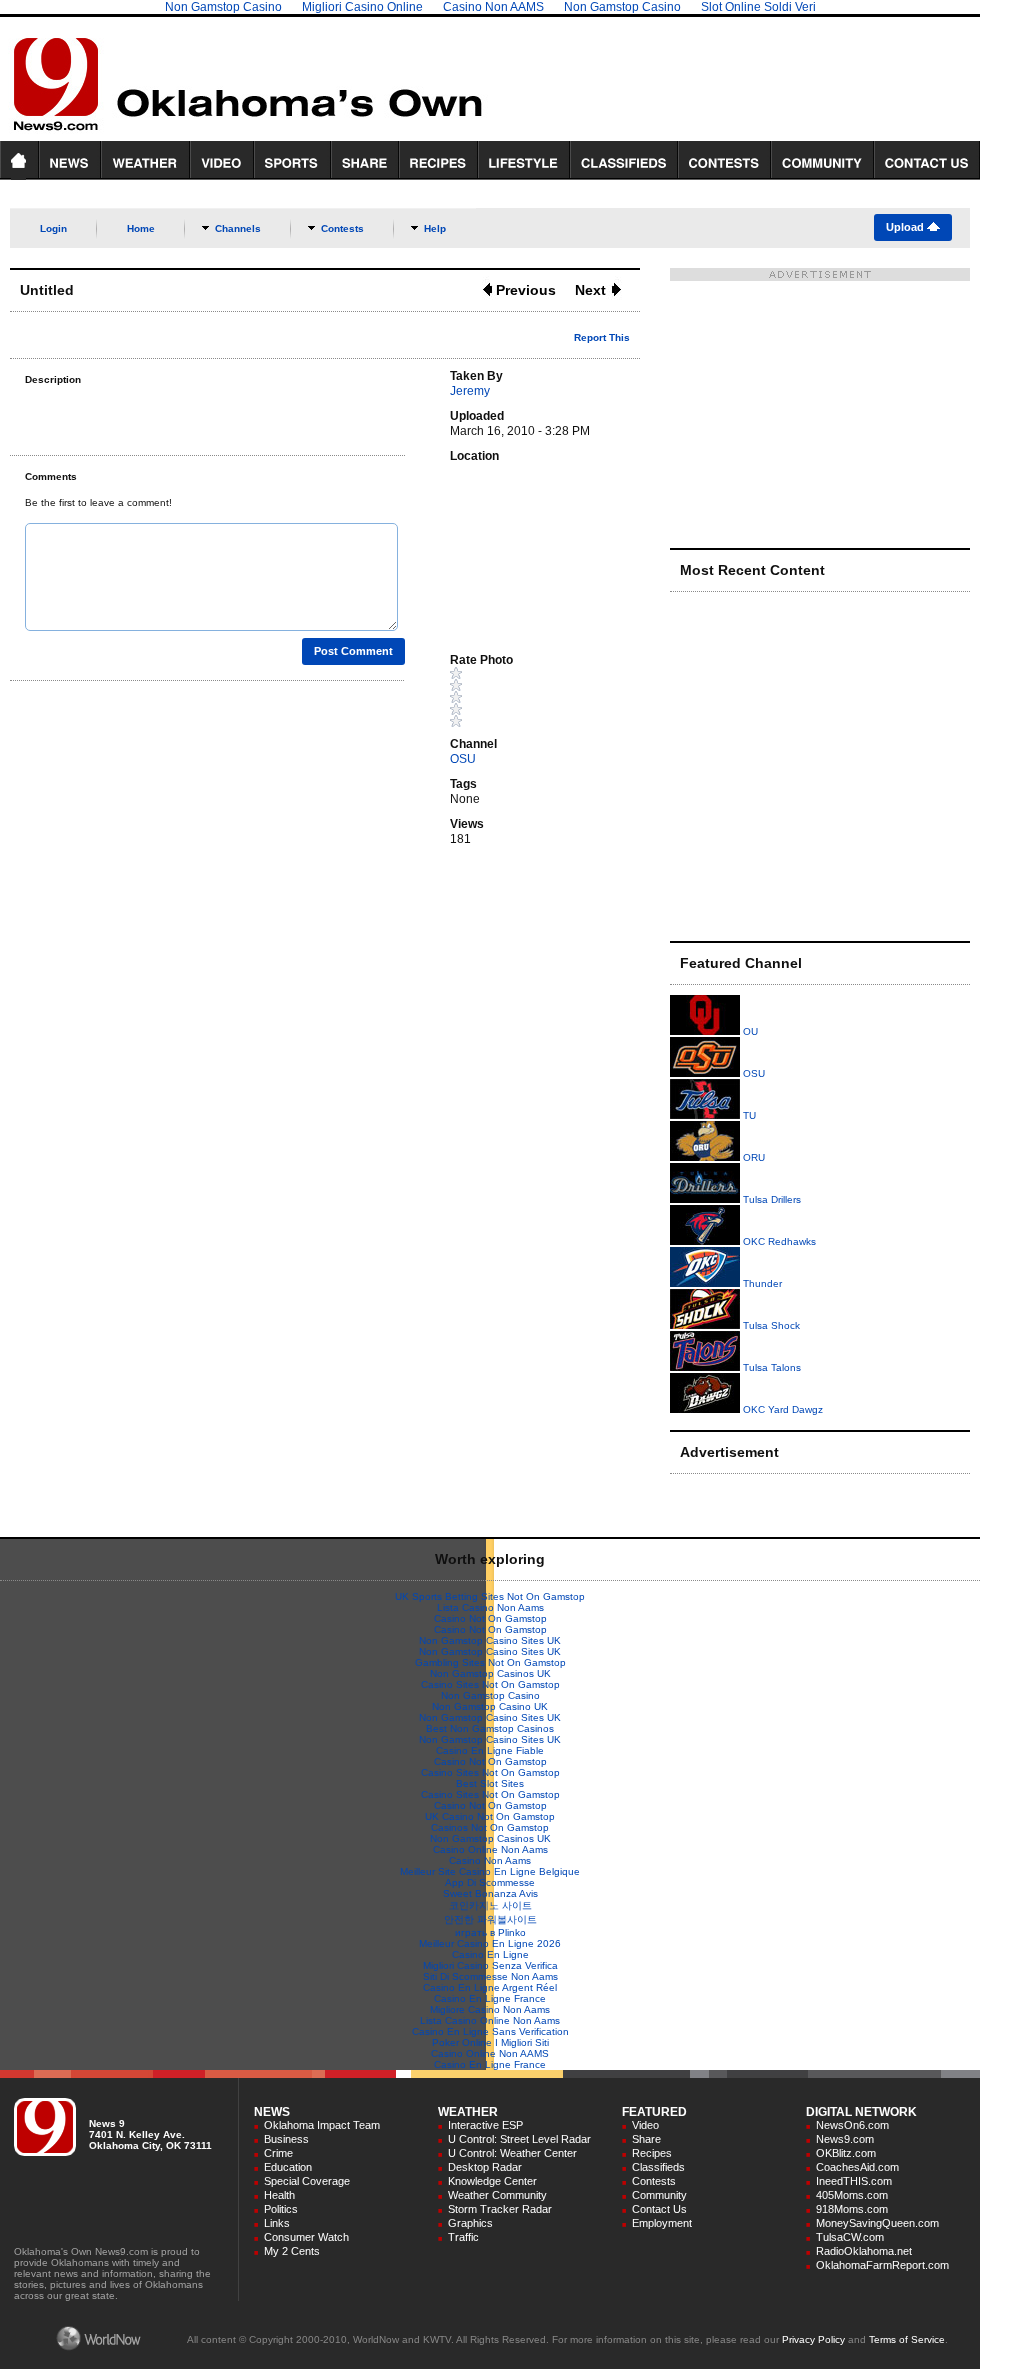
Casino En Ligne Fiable (490, 1750)
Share (646, 2139)
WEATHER (468, 2112)
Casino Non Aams (490, 1860)
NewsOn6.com (852, 2125)
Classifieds (658, 2167)
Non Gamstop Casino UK (490, 1706)
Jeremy (470, 391)
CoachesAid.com (857, 2167)
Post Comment (353, 651)
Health (279, 2195)
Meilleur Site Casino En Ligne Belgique (490, 1871)
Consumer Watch (306, 2237)
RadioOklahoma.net (864, 2251)
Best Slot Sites (490, 1783)
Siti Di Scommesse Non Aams (490, 1976)
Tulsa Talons (770, 1367)
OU (749, 1031)
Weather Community (497, 2195)
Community (659, 2195)
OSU (463, 759)
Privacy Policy (813, 2339)
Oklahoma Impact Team (322, 2125)
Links (277, 2223)
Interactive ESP (485, 2125)
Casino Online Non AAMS (490, 2053)
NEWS (272, 2112)
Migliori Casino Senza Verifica (490, 1965)
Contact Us (659, 2209)
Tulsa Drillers (770, 1199)
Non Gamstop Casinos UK (490, 1673)
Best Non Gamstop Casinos (490, 1728)
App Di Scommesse (490, 1882)
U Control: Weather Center (512, 2153)
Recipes (652, 2153)
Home (141, 228)
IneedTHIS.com (854, 2181)
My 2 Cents (292, 2251)
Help (435, 228)
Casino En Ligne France (490, 1998)
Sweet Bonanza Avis (490, 1893)
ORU (752, 1157)
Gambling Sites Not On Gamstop (490, 1662)
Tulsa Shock (770, 1325)
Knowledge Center (492, 2181)
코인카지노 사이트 (490, 1905)
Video (645, 2125)
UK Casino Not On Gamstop (490, 1816)
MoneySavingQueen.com (877, 2223)
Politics (281, 2209)
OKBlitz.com (846, 2153)
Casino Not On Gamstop (490, 1618)
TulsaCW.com (850, 2237)
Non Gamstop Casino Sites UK (490, 1640)
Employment (662, 2223)
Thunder (761, 1283)
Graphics (470, 2223)
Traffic (463, 2237)
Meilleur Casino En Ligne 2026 (490, 1943)
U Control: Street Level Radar (519, 2139)
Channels (238, 228)
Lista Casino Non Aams (490, 1607)
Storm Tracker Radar (500, 2209)
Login (53, 228)
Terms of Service (907, 2339)
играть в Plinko (490, 1932)
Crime (278, 2153)
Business (286, 2139)
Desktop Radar (485, 2167)
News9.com (845, 2139)
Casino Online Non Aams (490, 1849)
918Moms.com (852, 2209)
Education (288, 2167)
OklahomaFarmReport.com (882, 2265)
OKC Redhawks (778, 1241)
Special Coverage (307, 2181)
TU (748, 1115)
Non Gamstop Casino (490, 1695)
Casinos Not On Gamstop (490, 1827)
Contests (342, 228)
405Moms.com (852, 2195)
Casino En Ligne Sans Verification (490, 2031)
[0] (540, 697)
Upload (906, 227)
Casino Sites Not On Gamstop (490, 1684)
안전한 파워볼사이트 (490, 1919)
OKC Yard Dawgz (781, 1409)
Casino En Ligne (490, 1954)
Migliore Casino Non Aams (490, 2009)
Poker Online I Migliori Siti (490, 2042)
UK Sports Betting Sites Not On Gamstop (490, 1596)
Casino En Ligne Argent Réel (490, 1987)
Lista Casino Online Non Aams (490, 2020)
